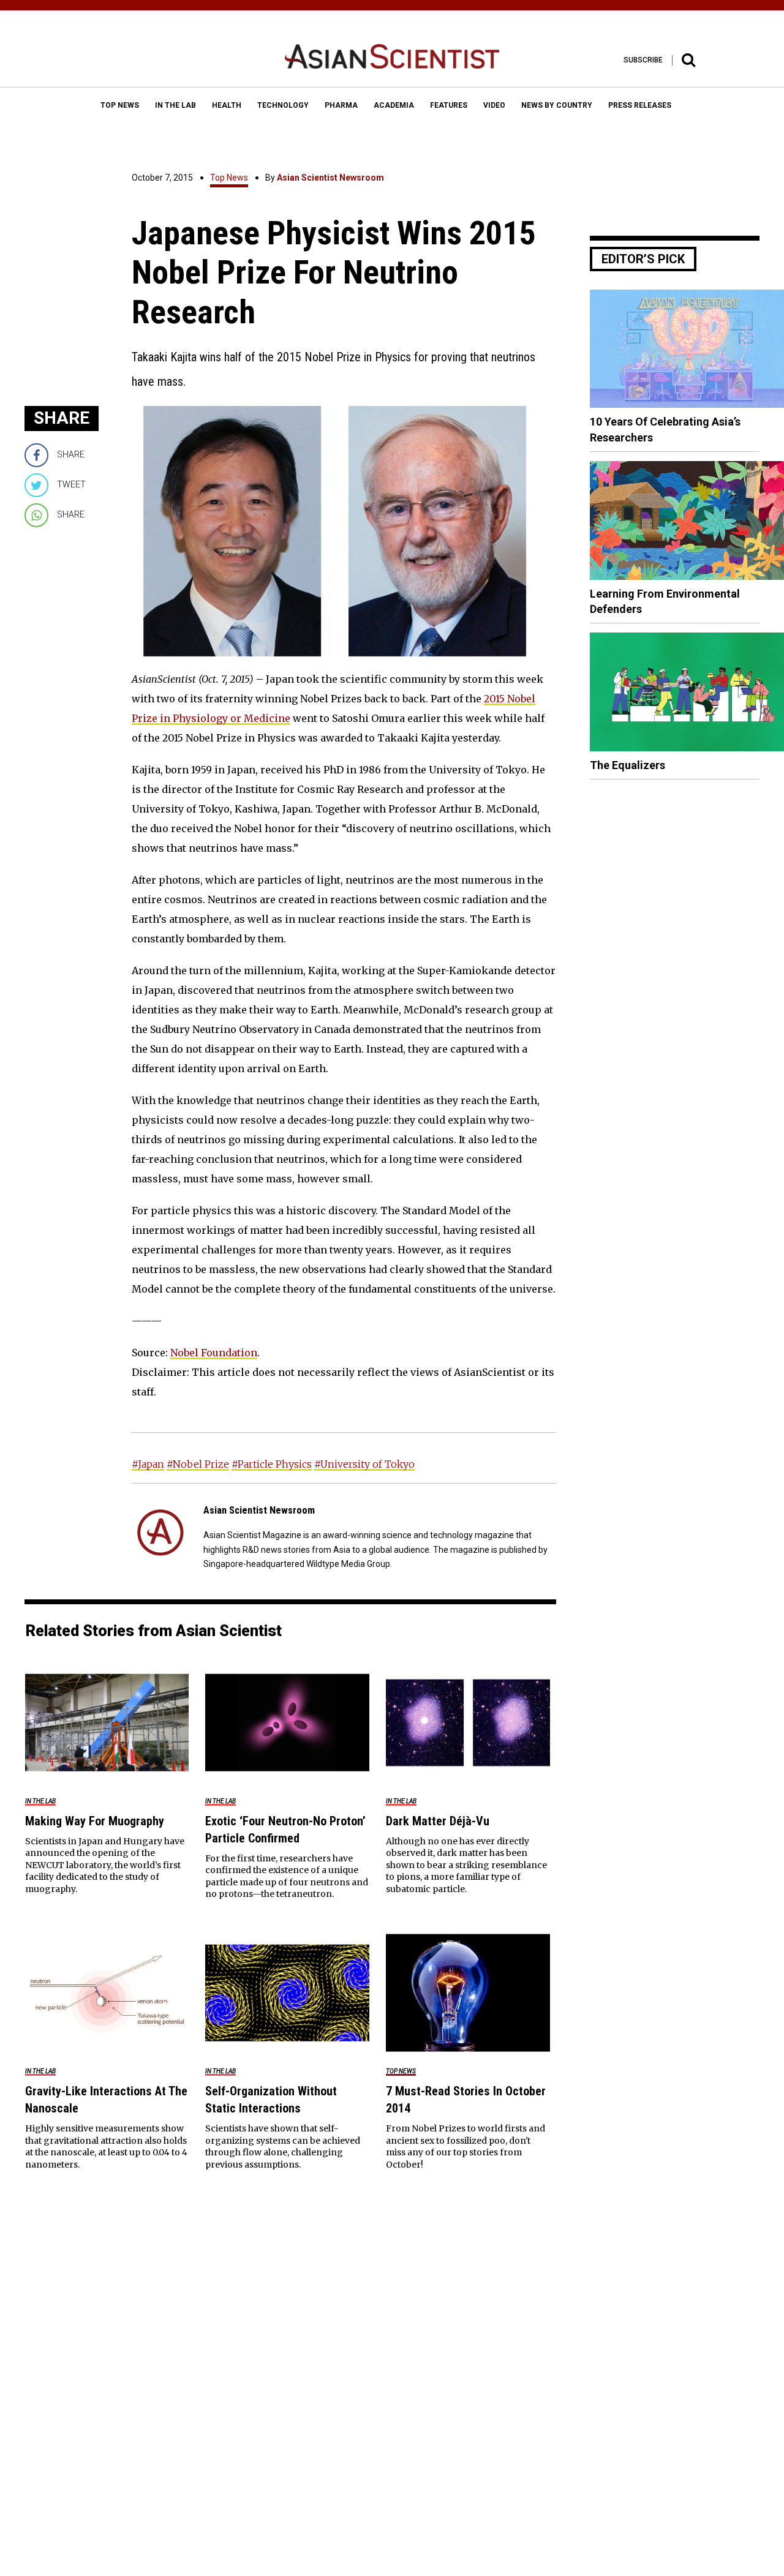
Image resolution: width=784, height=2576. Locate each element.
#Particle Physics (272, 1464)
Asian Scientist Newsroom (330, 178)
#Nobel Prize (198, 1464)
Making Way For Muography (95, 1821)
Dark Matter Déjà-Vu (438, 1821)
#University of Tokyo (364, 1464)
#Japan (148, 1464)
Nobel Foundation (214, 1353)
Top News (229, 178)
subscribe (643, 60)
